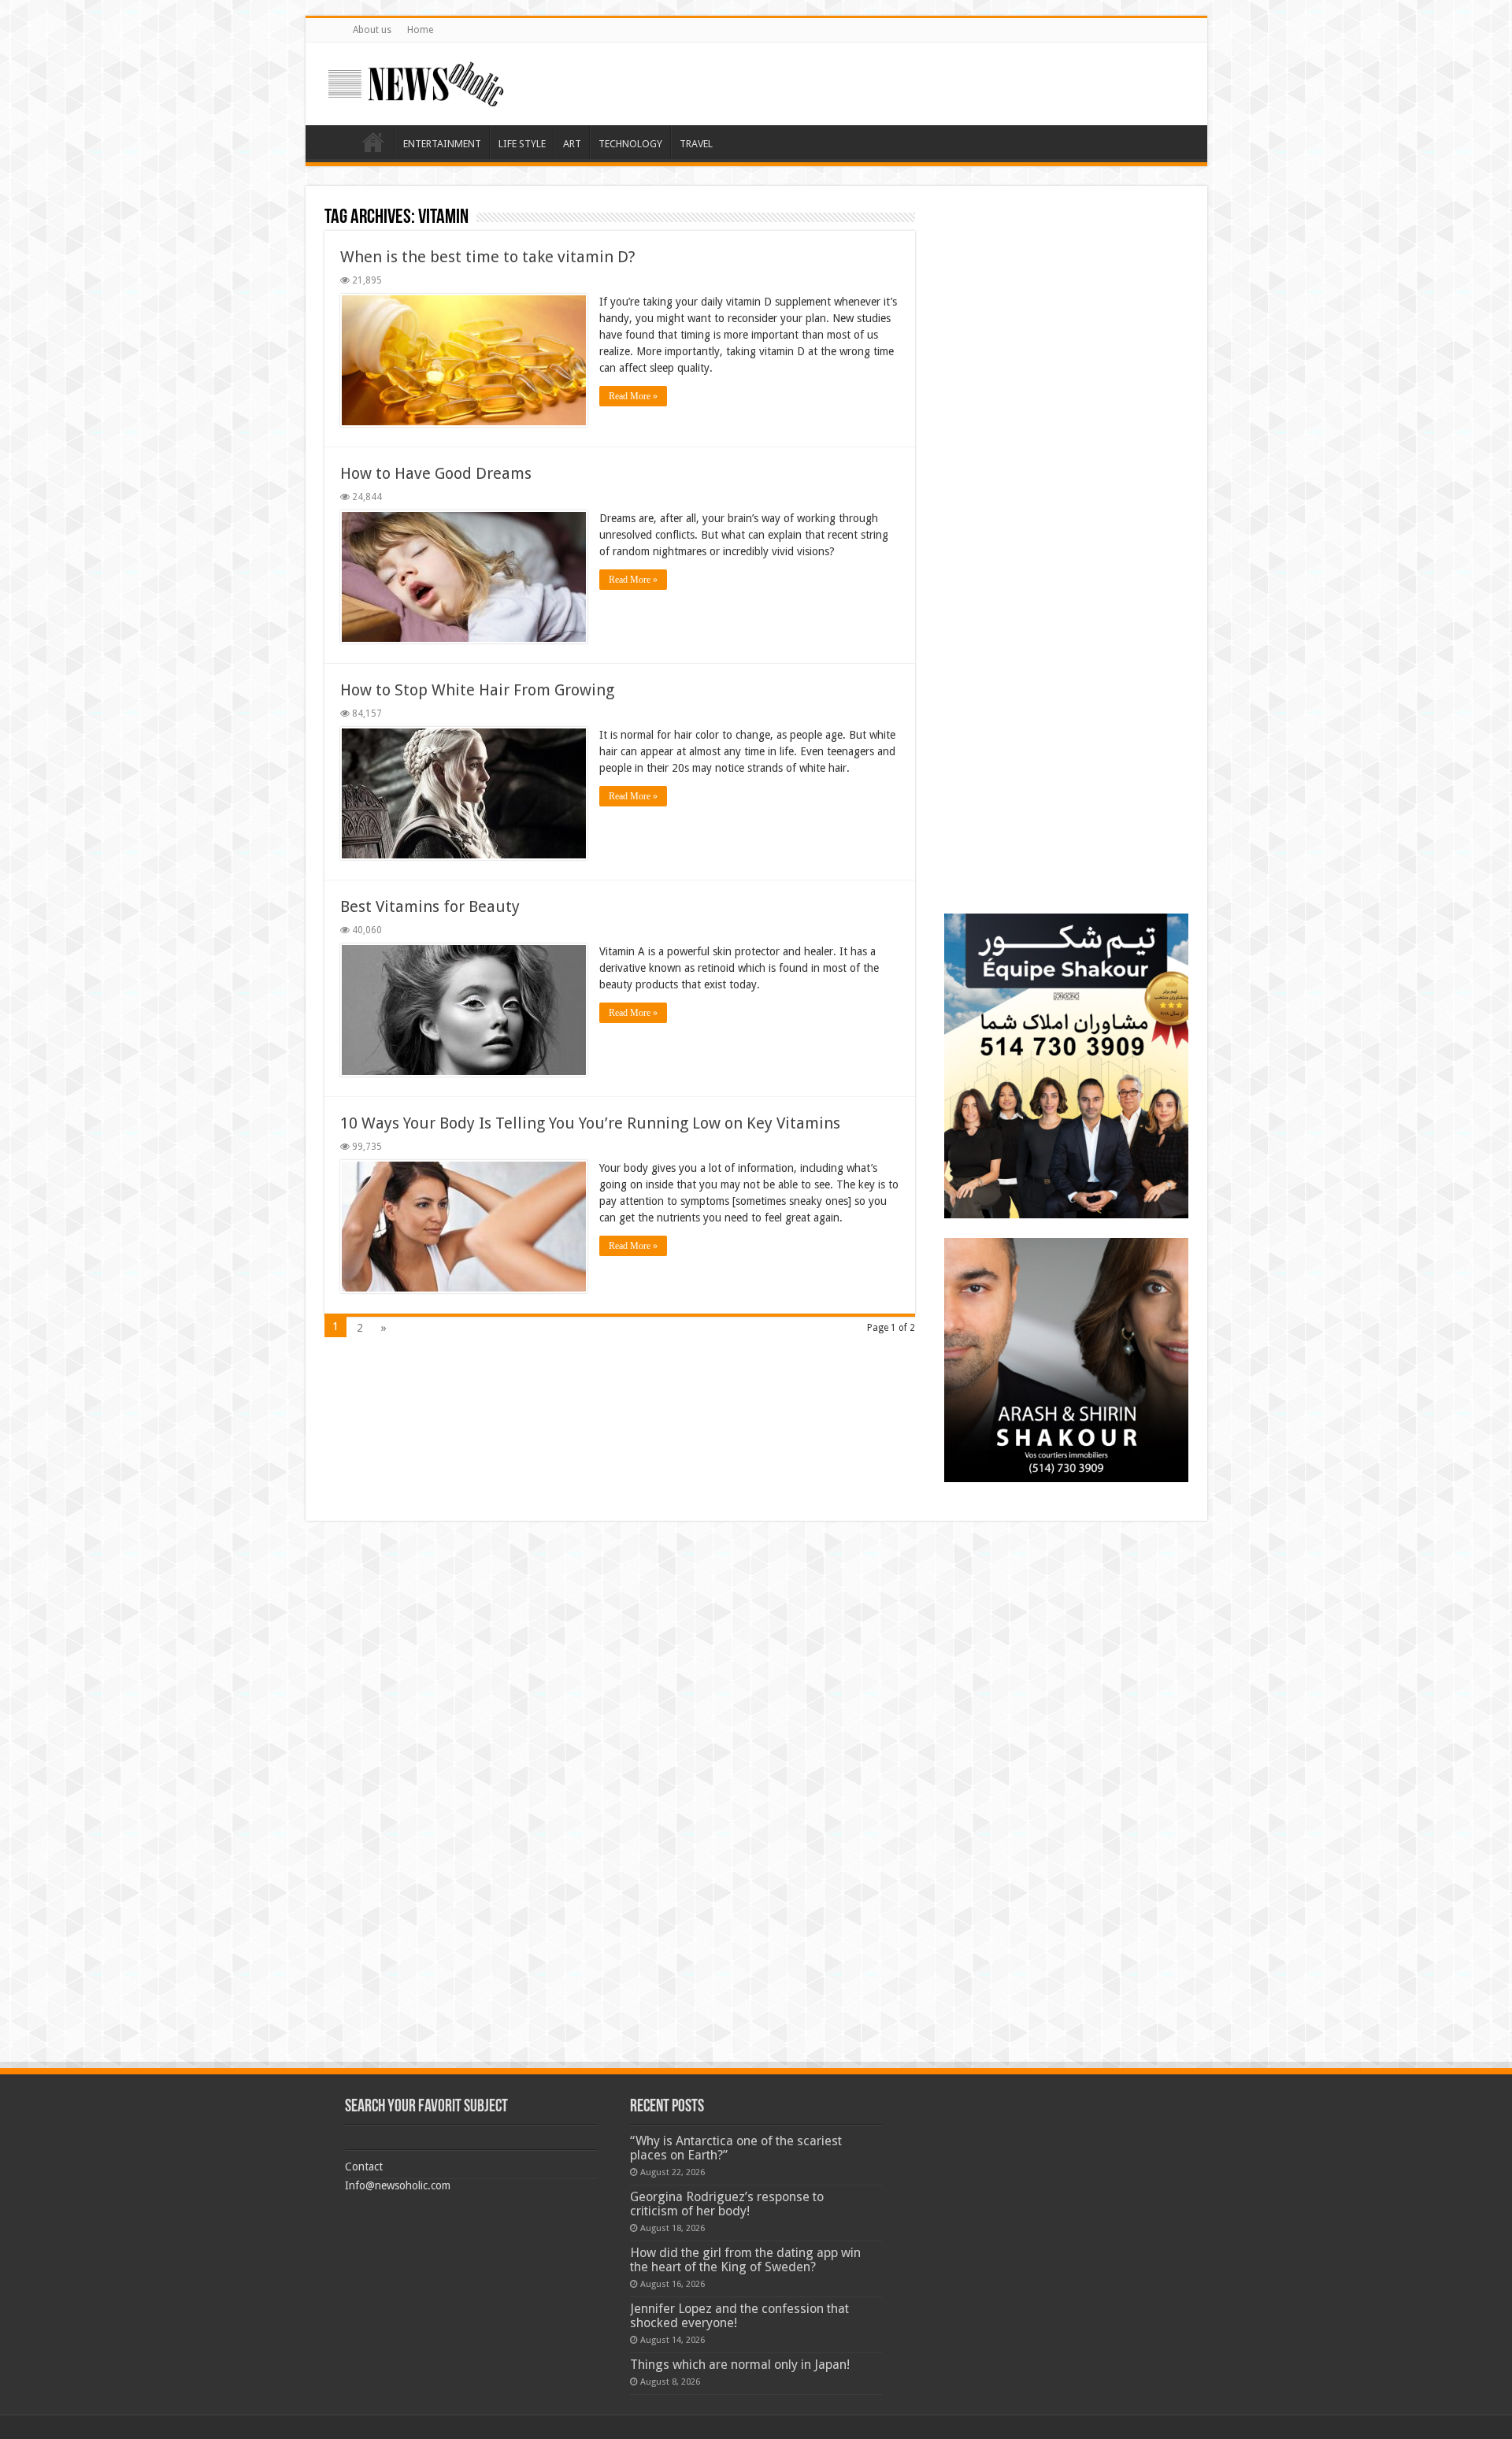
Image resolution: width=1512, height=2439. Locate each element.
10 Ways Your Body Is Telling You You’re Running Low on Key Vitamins (590, 1123)
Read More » (633, 396)
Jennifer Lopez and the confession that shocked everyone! (739, 2316)
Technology (630, 144)
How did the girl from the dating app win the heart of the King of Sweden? (745, 2260)
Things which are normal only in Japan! (740, 2365)
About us (372, 30)
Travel (696, 144)
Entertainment (442, 144)
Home (420, 30)
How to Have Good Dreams (436, 473)
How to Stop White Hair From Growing (477, 690)
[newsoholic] (416, 81)
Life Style (522, 144)
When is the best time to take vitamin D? (488, 257)
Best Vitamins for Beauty (430, 906)
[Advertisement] (1066, 303)
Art (572, 144)
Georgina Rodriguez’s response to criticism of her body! (727, 2204)
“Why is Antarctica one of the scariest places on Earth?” (736, 2148)
